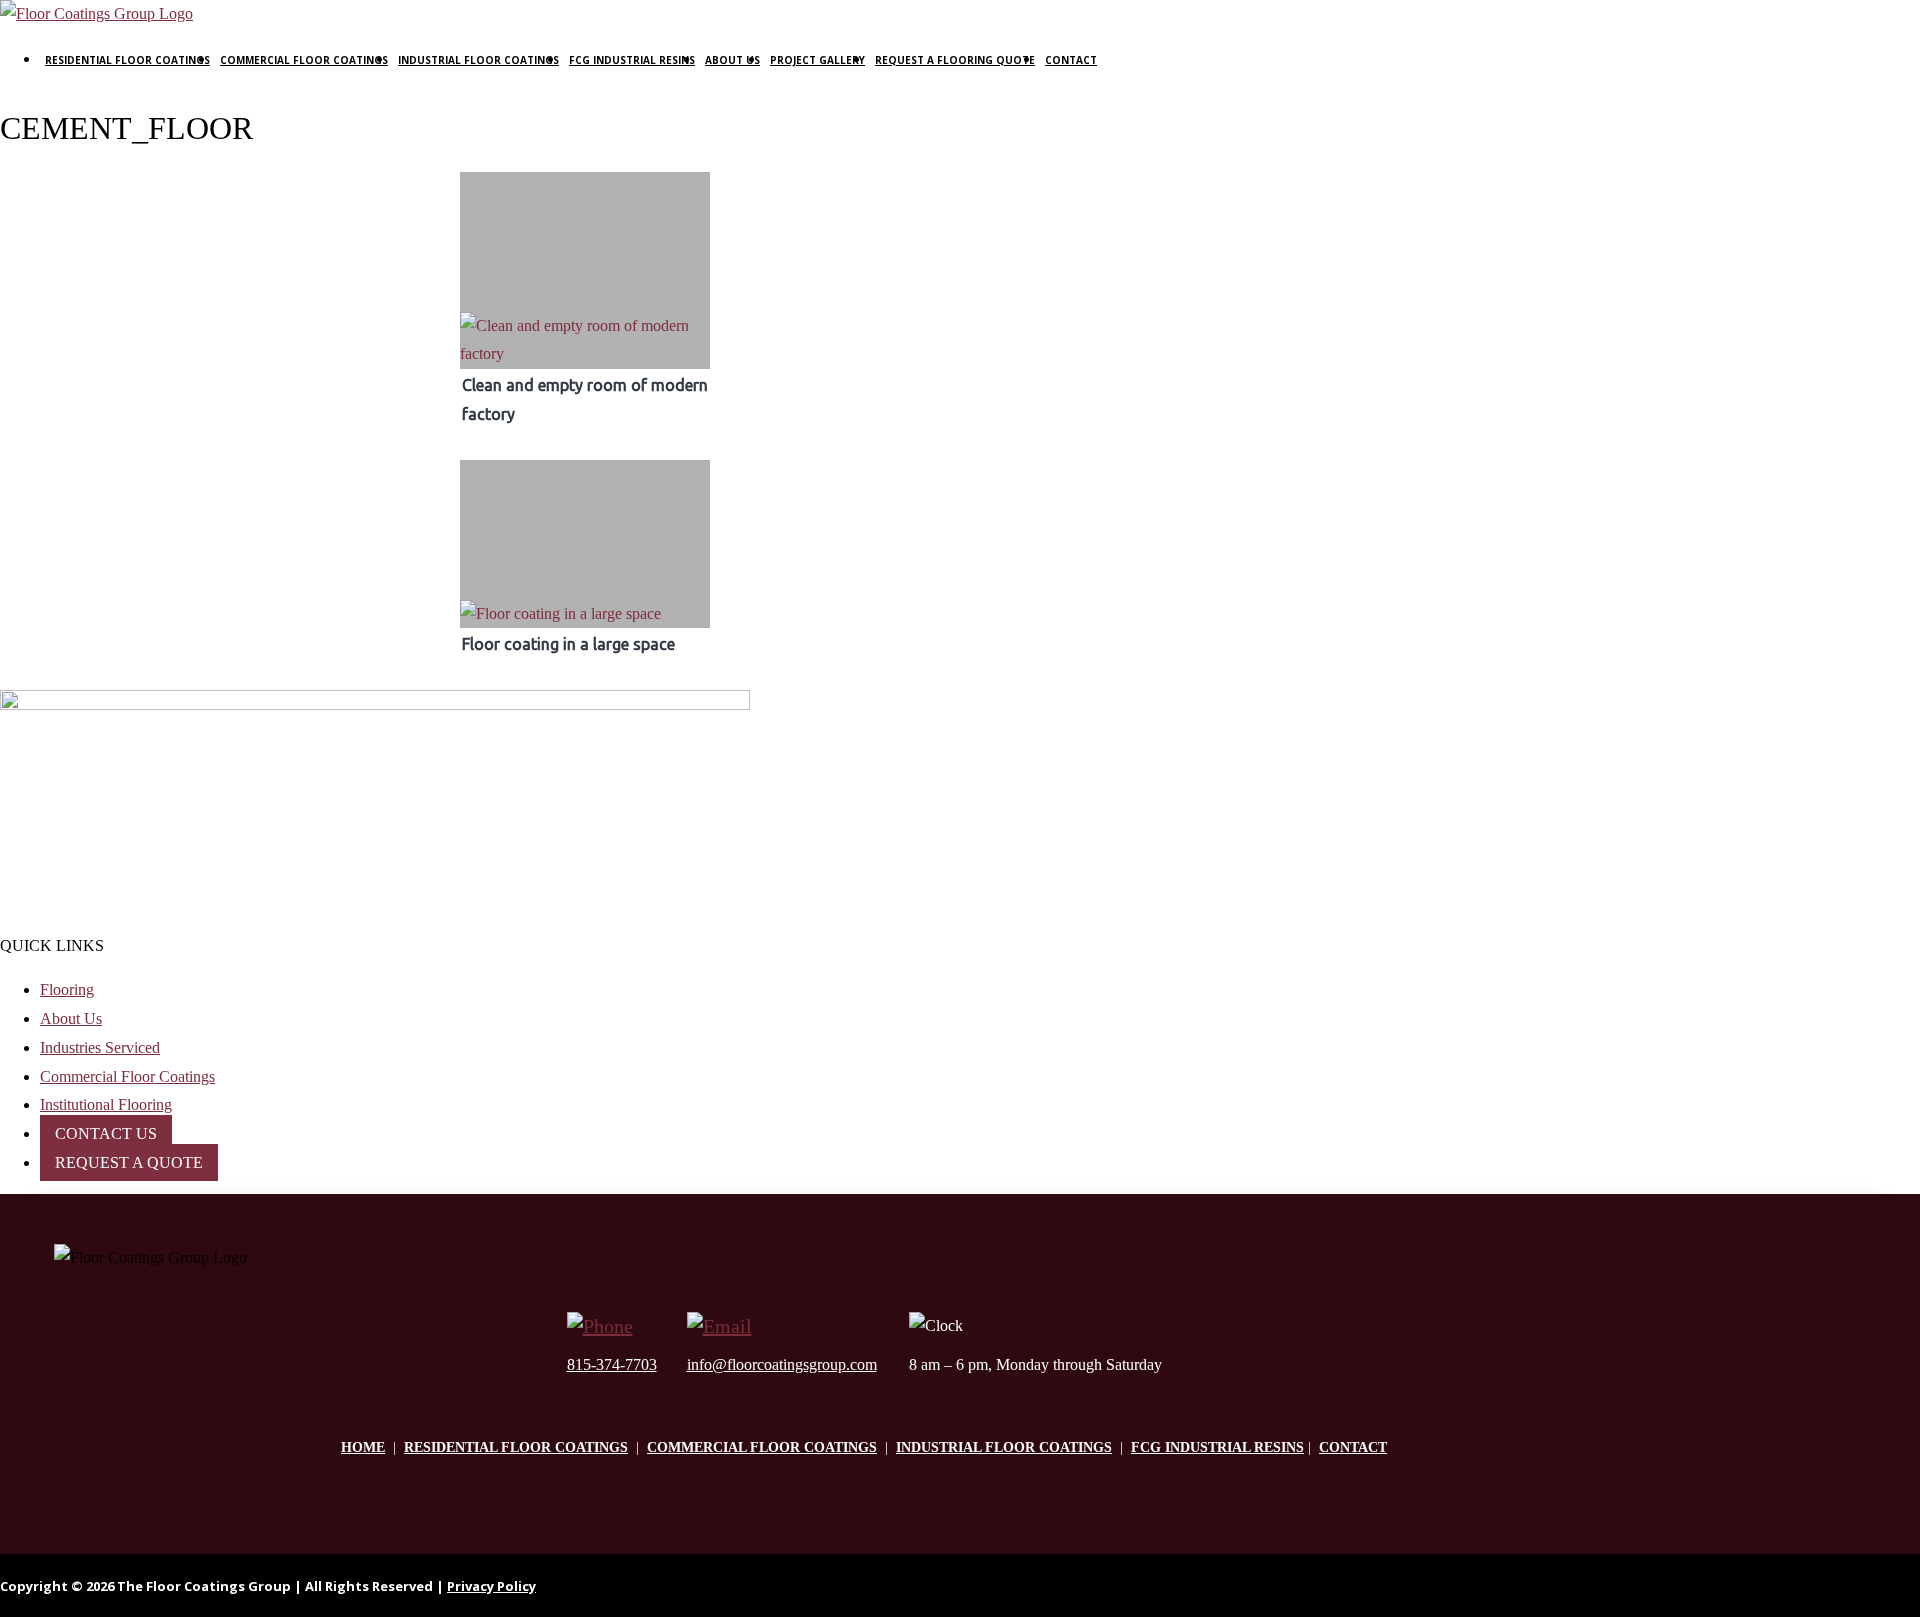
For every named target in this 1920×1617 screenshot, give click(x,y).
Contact (1071, 60)
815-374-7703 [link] (612, 1364)
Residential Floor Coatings (127, 60)
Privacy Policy (491, 1586)
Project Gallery (817, 60)
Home (363, 1447)
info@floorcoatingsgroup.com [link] (782, 1364)
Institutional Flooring (106, 1104)
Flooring (67, 989)
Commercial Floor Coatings (304, 60)
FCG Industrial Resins (632, 60)
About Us (732, 60)
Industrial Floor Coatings (478, 60)
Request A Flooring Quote (955, 60)
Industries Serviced (100, 1047)
